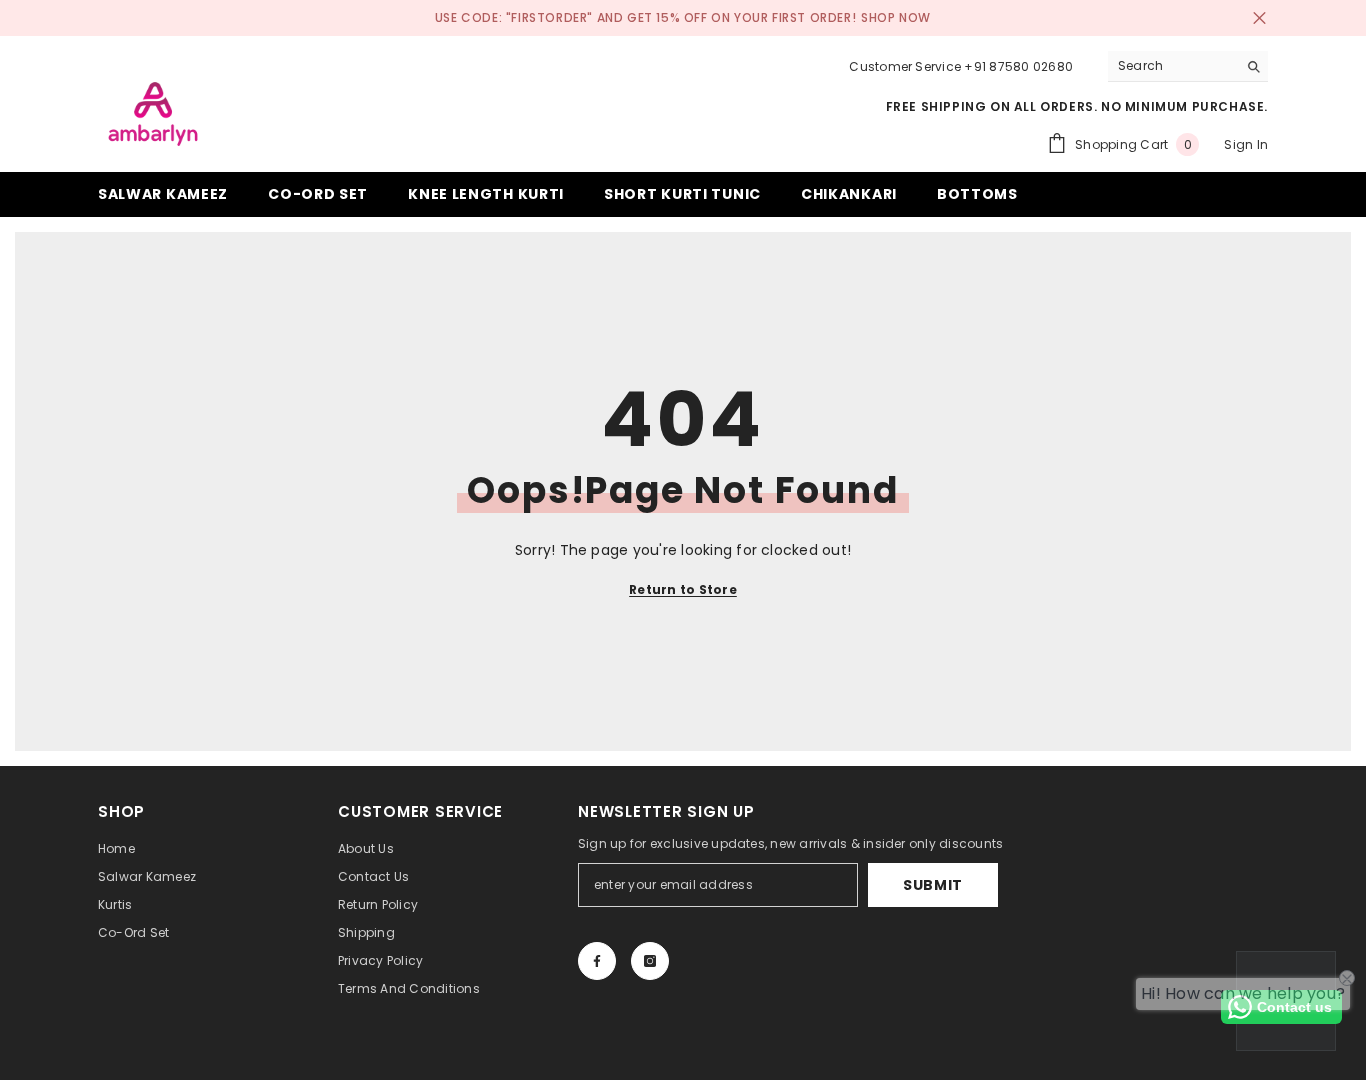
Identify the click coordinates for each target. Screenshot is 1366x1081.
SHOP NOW (896, 17)
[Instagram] (650, 961)
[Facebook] (597, 961)
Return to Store (683, 589)
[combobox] (1172, 66)
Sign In (1246, 144)
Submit (933, 885)
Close (1259, 18)
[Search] (1188, 66)
